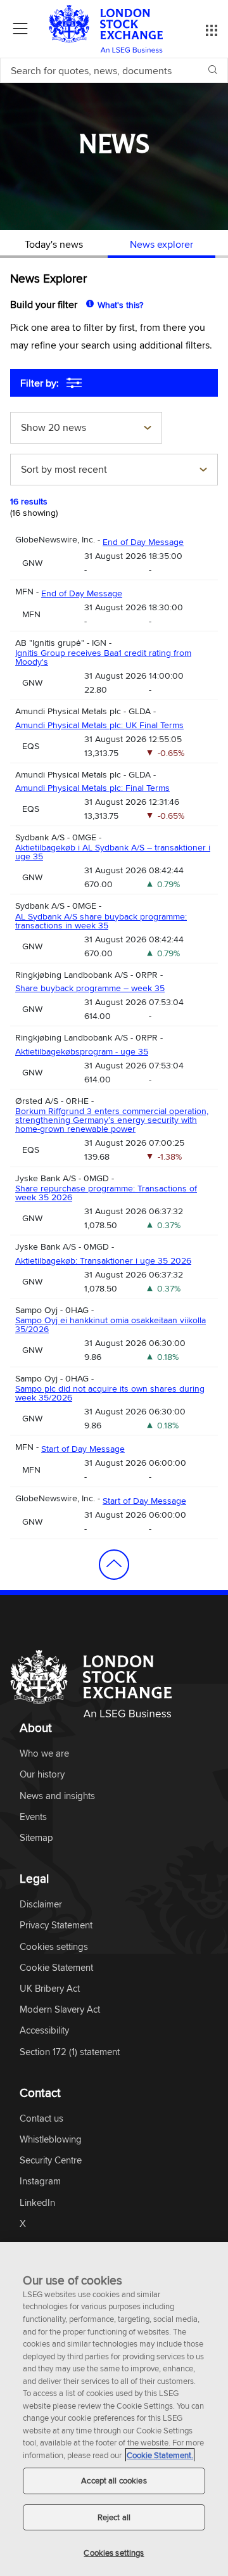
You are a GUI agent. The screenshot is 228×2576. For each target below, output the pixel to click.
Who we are (44, 1754)
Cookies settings (114, 2553)
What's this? (120, 305)
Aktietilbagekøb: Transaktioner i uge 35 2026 (103, 1260)
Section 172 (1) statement (70, 2052)
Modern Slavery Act (60, 2010)
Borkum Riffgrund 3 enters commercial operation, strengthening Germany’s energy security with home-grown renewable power (112, 1120)
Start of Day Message (83, 1449)
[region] (114, 2409)
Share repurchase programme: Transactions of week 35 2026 (106, 1193)
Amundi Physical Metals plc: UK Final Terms (99, 725)
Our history (42, 1775)
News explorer (161, 244)
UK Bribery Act (50, 1989)
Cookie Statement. (160, 2455)
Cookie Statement (56, 1968)
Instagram (40, 2182)
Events (33, 1817)
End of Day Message (143, 542)
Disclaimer (41, 1905)
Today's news (54, 244)
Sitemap (36, 1838)
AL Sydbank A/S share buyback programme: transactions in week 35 (101, 921)
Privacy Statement (56, 1926)
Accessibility (44, 2031)
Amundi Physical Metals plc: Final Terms (92, 788)
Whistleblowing (51, 2140)
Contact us (41, 2119)
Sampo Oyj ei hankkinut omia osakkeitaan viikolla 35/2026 (111, 1324)
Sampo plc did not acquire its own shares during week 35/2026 (110, 1393)
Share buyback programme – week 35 (90, 988)
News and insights (57, 1796)
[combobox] (86, 429)
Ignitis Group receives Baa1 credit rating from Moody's (103, 657)
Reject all (114, 2517)
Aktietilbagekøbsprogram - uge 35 (82, 1051)
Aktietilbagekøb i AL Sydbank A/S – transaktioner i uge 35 (113, 852)
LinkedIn (37, 2203)
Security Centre (51, 2161)
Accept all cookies (114, 2480)
